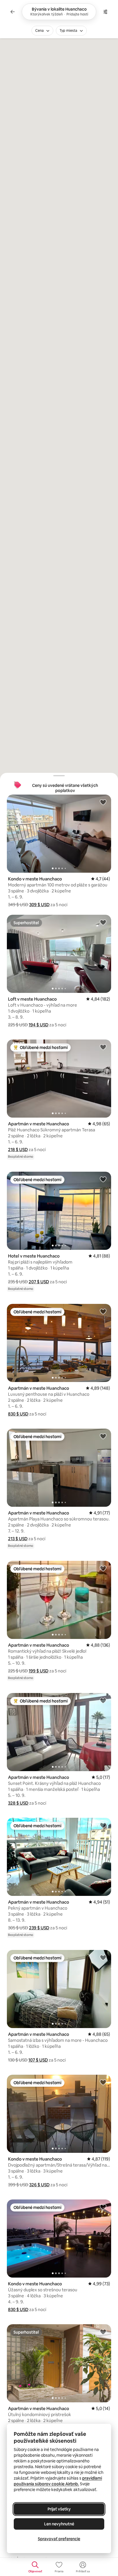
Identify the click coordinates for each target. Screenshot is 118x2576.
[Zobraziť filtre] (105, 12)
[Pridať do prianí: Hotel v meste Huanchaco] (103, 1179)
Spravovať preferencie (59, 2539)
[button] (39, 905)
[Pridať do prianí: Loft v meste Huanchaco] (103, 922)
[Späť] (13, 12)
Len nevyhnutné (59, 2524)
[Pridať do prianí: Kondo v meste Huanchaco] (103, 802)
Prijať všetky (59, 2509)
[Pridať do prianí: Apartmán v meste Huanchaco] (103, 1047)
